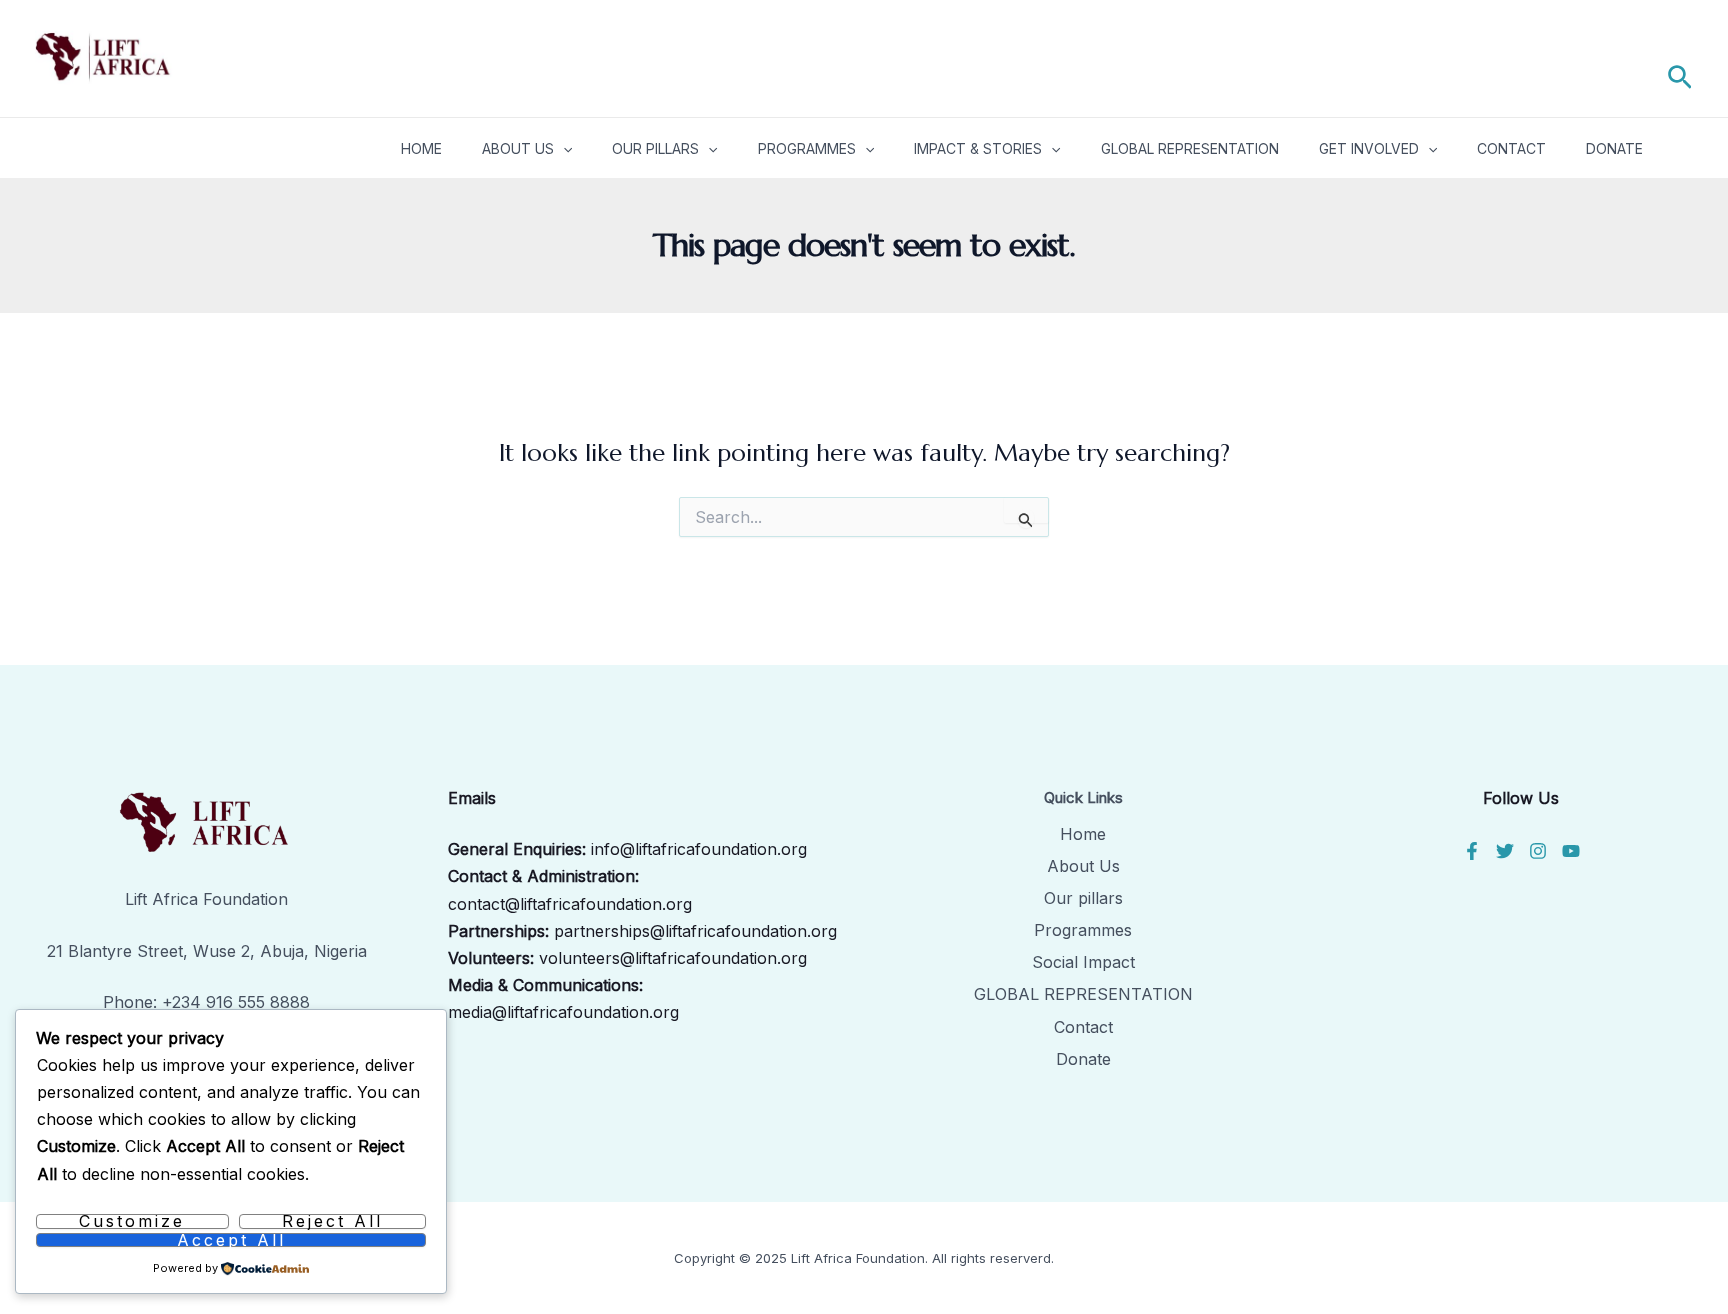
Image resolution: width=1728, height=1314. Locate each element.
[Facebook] (1472, 851)
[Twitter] (1505, 851)
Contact (1511, 148)
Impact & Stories (978, 148)
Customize (132, 1221)
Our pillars (655, 148)
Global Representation (1190, 148)
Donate (1614, 148)
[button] (1680, 74)
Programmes (807, 148)
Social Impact (1083, 962)
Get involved (1369, 148)
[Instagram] (1538, 851)
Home (421, 148)
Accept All (231, 1240)
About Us (518, 148)
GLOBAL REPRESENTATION (1083, 994)
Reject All (332, 1221)
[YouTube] (1571, 851)
